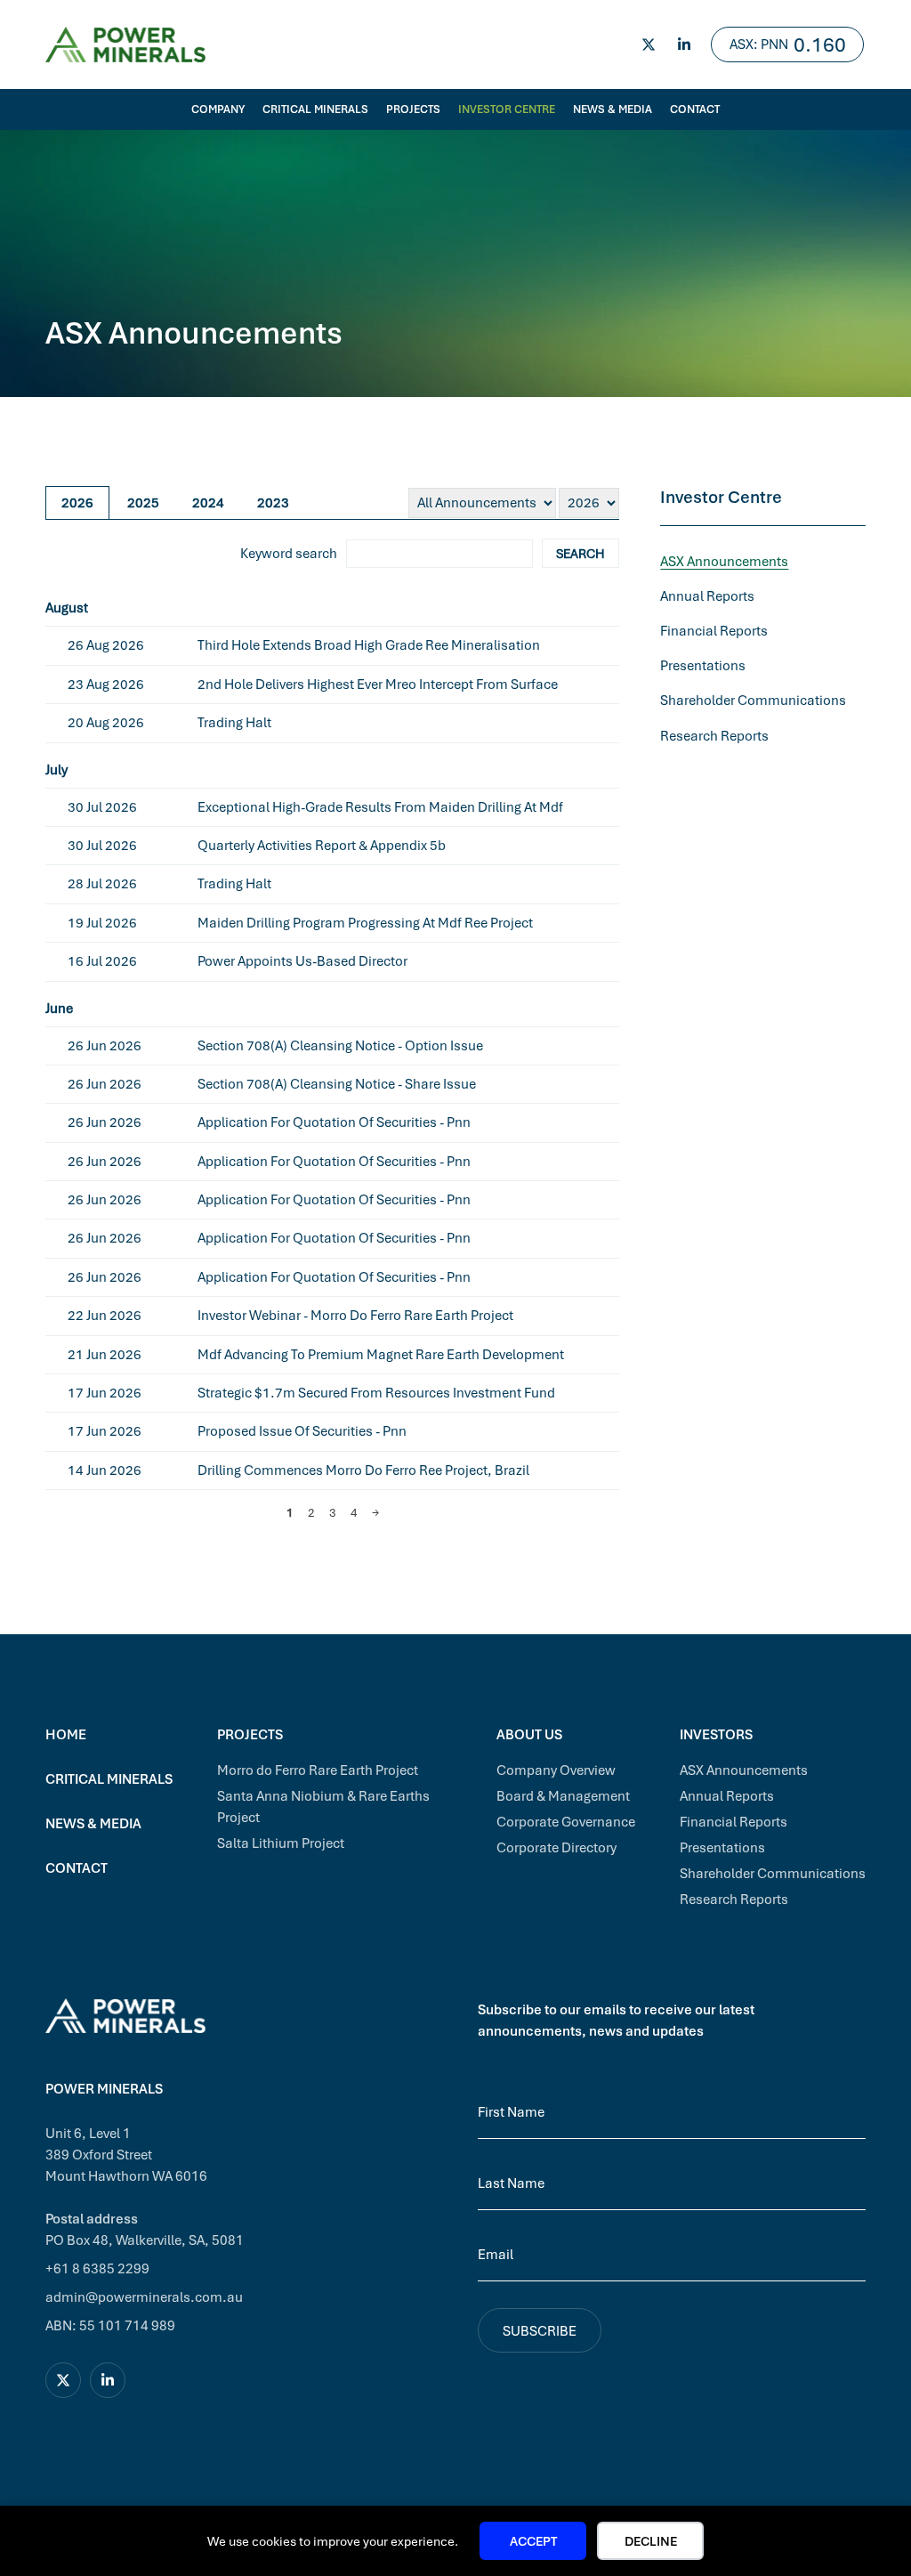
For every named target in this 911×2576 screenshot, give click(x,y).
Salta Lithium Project (281, 1843)
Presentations (703, 665)
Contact (695, 109)
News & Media (613, 109)
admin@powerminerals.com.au (144, 2297)
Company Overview (556, 1770)
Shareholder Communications (753, 700)
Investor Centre (507, 109)
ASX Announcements (724, 561)
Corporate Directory (556, 1847)
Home (66, 1734)
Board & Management (563, 1795)
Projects (413, 109)
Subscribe (540, 2330)
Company (218, 109)
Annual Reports (707, 595)
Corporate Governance (566, 1821)
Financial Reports (714, 630)
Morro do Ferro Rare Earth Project (318, 1770)
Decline (651, 2541)
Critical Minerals (315, 109)
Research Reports (714, 735)
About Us (529, 1734)
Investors (716, 1734)
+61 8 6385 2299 (97, 2268)
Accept (533, 2541)
